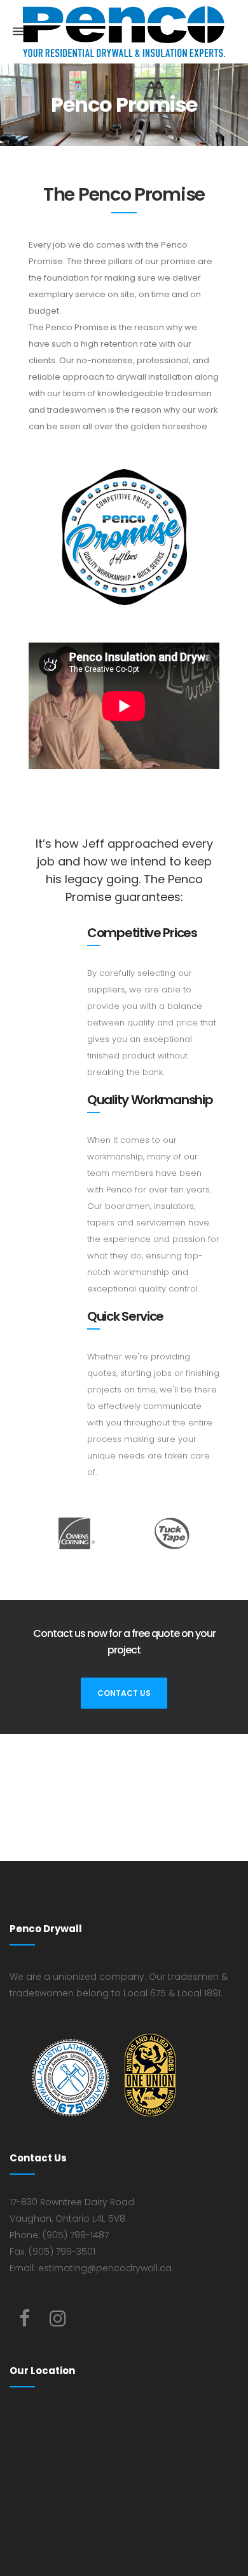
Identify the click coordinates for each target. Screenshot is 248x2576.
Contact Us (124, 1693)
